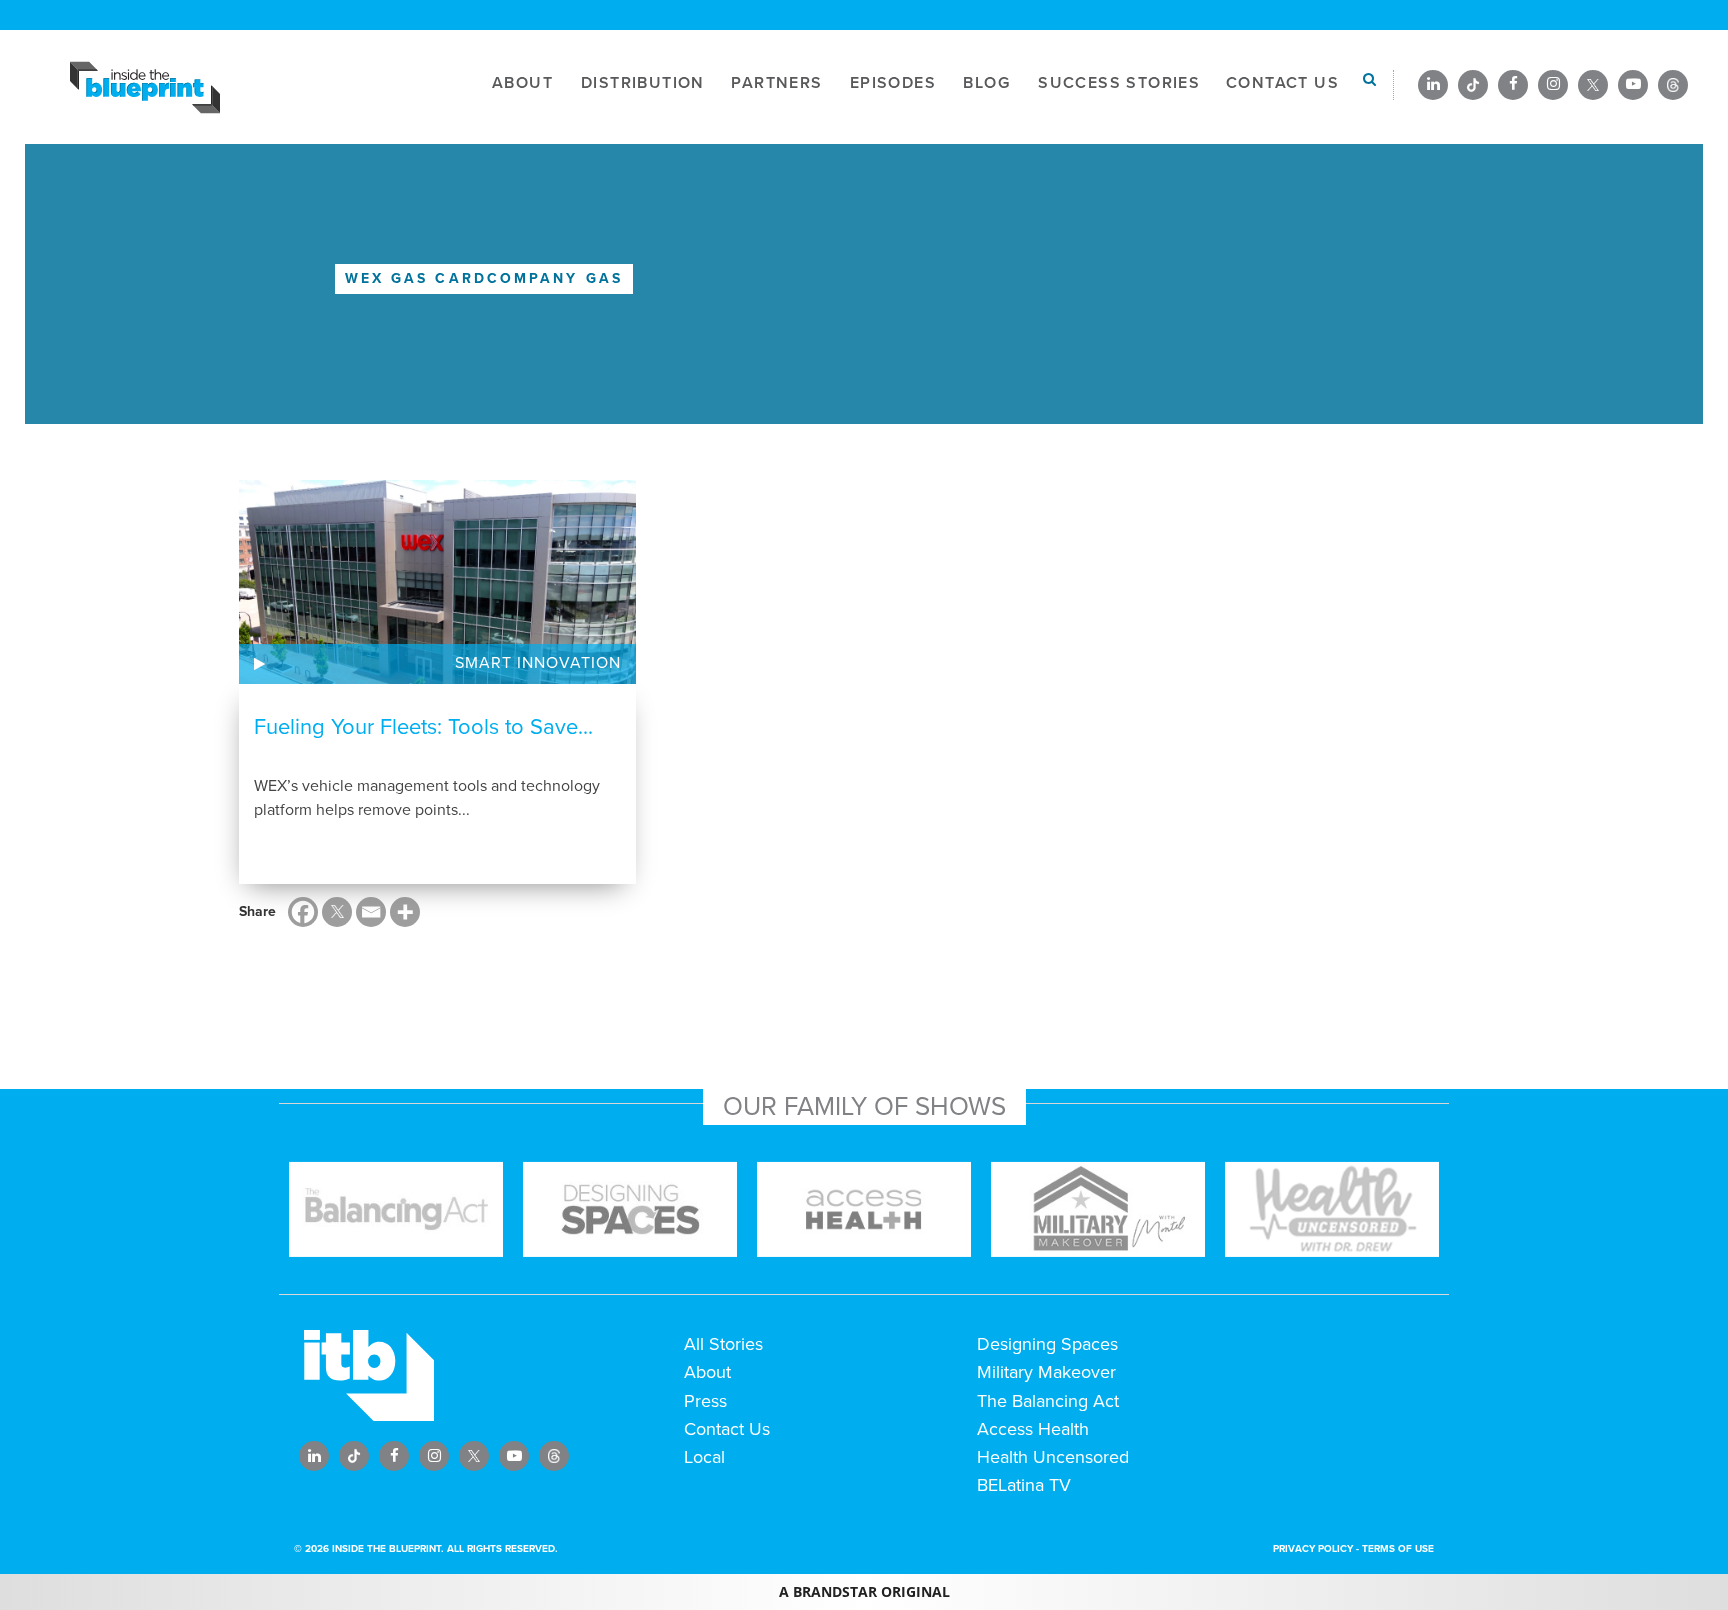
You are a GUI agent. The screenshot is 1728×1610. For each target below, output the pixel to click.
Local (704, 1457)
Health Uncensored (1053, 1457)
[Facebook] (303, 912)
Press (705, 1401)
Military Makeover (1046, 1372)
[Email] (371, 912)
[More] (405, 912)
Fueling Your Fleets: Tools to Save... (423, 727)
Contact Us (727, 1429)
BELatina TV (1024, 1485)
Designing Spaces (1047, 1344)
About (707, 1372)
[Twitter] (337, 912)
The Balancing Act (1048, 1401)
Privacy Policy (1313, 1549)
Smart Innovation (538, 663)
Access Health (1033, 1429)
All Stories (723, 1344)
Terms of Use (1398, 1549)
